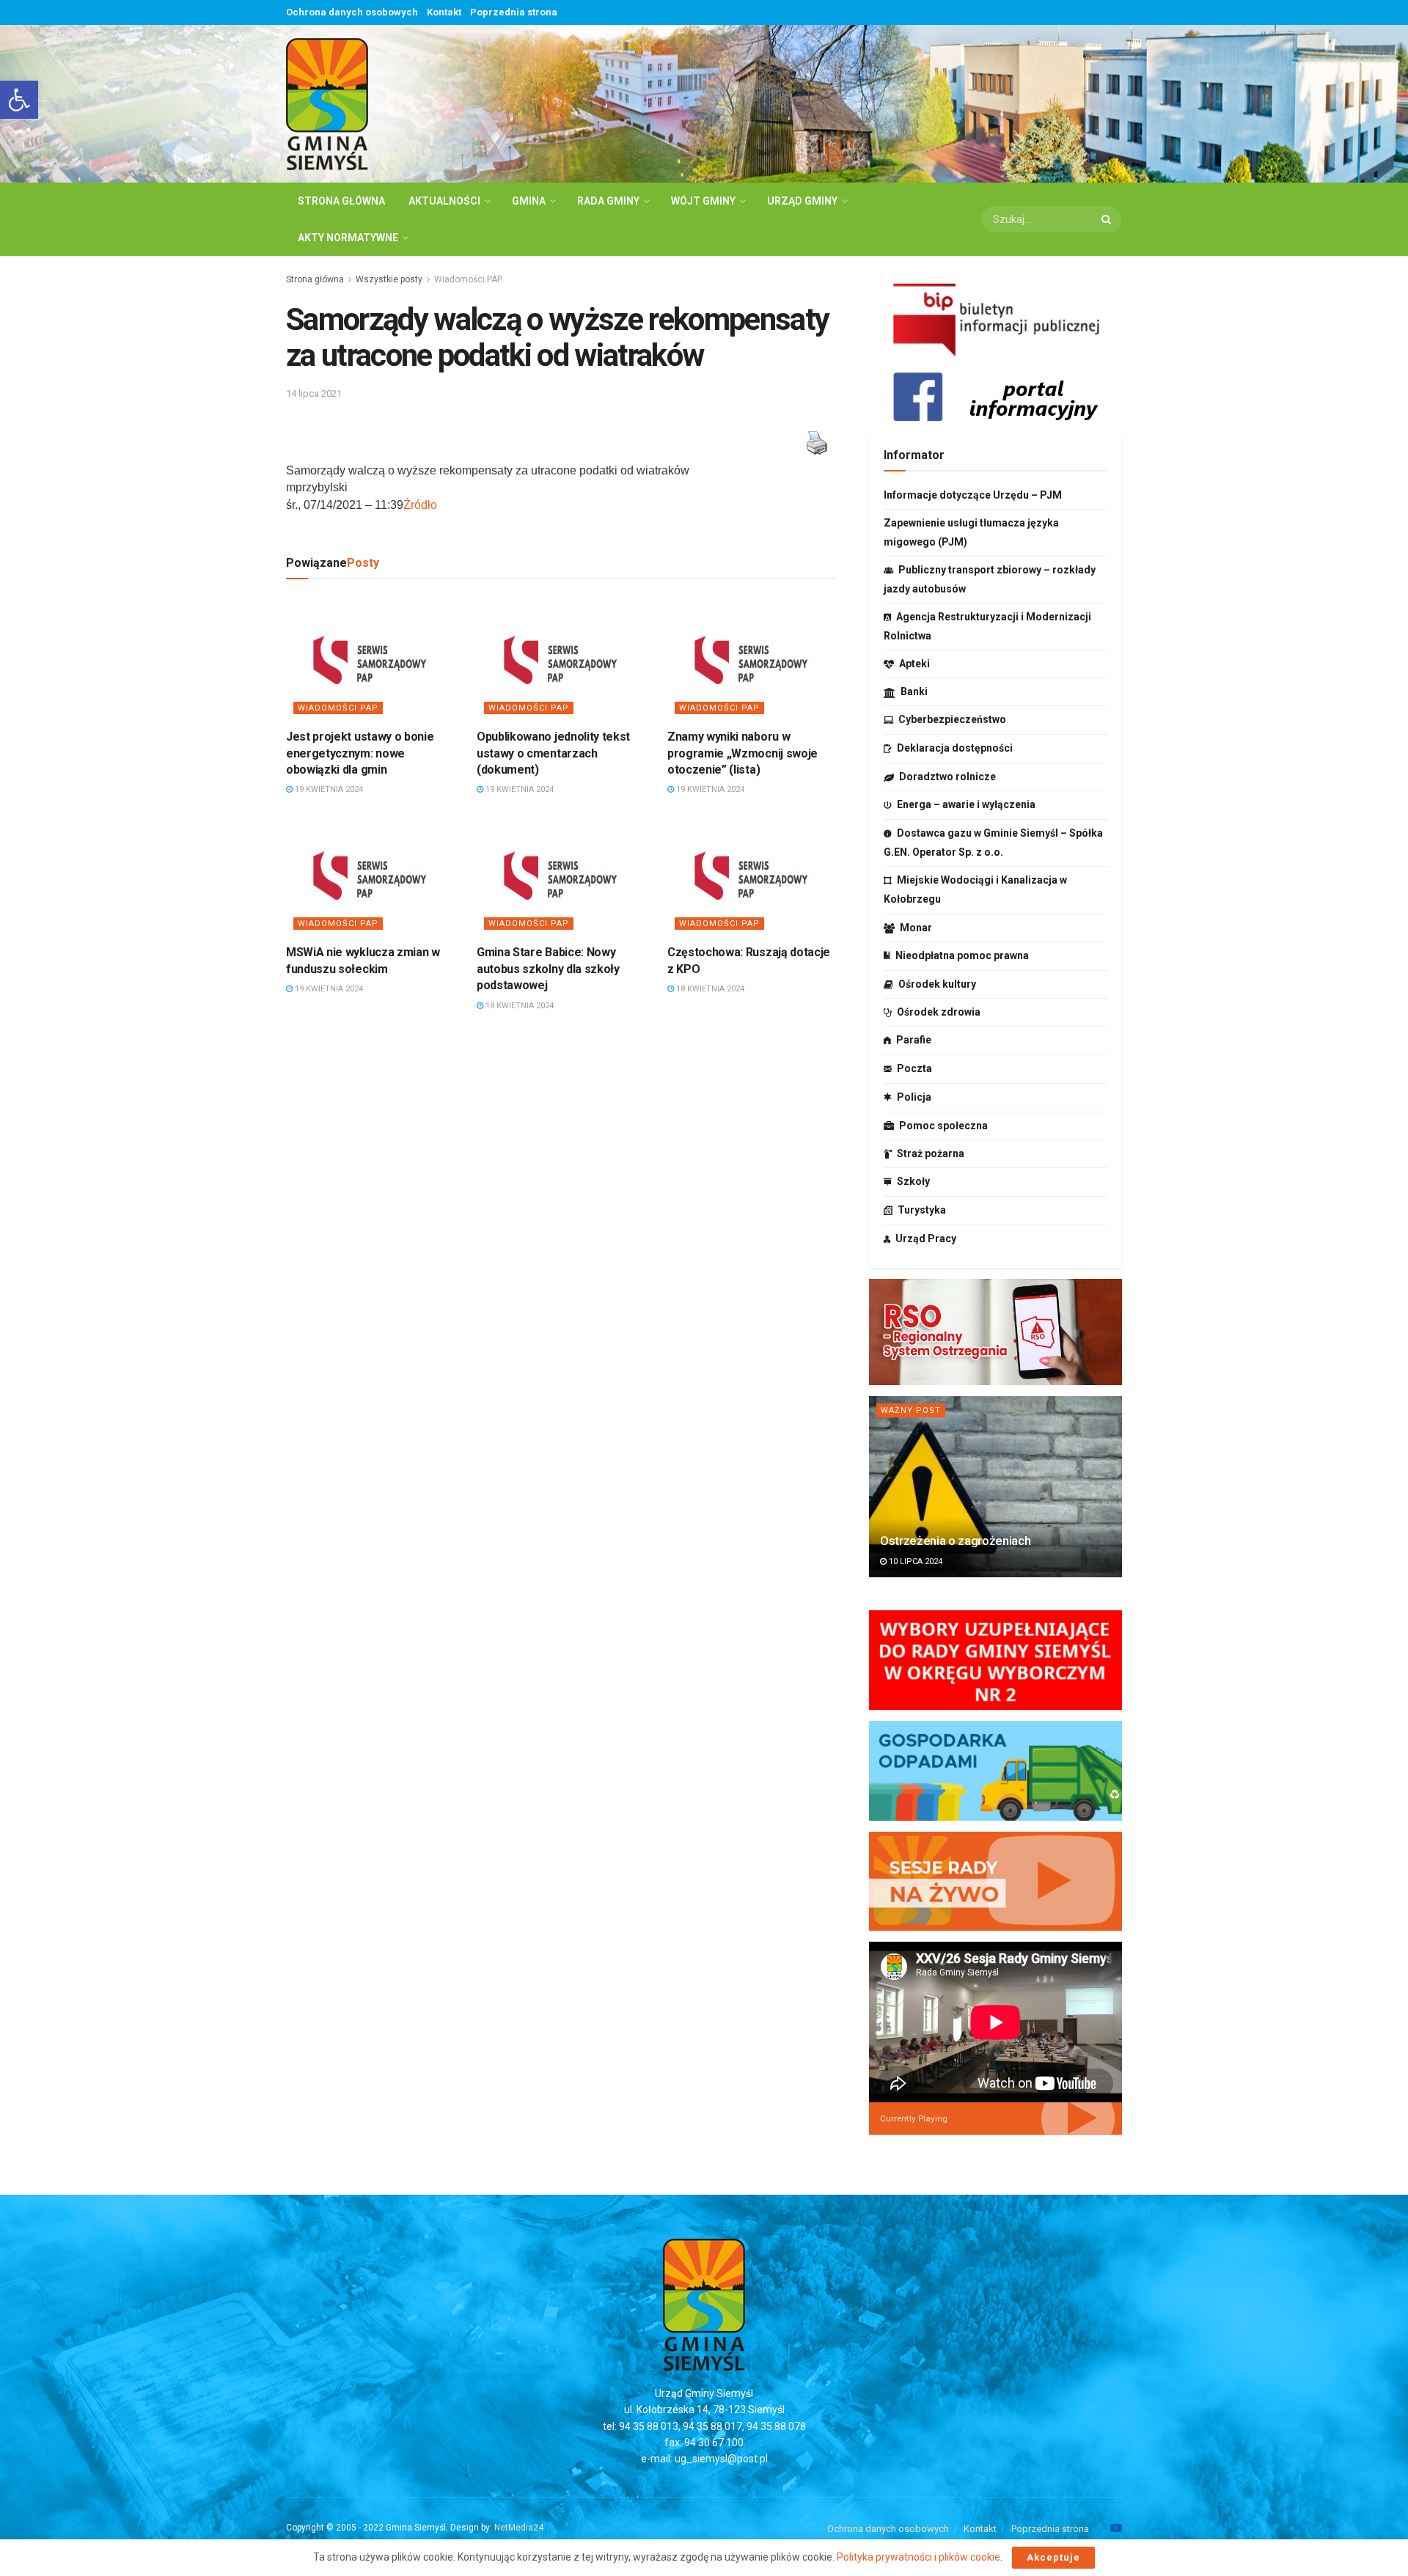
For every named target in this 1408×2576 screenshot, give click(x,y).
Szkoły (913, 1181)
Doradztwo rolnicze (947, 777)
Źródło (420, 505)
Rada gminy (608, 201)
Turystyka (922, 1210)
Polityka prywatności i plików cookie (918, 2557)
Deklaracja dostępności (955, 748)
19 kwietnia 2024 (328, 789)
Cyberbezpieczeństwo (952, 719)
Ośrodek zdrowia (939, 1012)
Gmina (529, 201)
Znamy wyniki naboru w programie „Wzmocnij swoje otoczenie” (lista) (742, 753)
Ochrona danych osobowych (352, 12)
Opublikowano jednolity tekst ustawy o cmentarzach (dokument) (553, 753)
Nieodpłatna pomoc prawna (962, 955)
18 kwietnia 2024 (518, 1006)
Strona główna (341, 201)
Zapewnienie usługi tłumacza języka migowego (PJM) (971, 532)
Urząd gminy (802, 201)
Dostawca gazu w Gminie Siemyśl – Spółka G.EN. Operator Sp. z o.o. (993, 843)
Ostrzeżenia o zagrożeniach (955, 1541)
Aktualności (444, 201)
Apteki (914, 664)
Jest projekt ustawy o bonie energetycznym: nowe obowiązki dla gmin (360, 753)
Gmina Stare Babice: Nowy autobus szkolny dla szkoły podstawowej (548, 969)
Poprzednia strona (514, 12)
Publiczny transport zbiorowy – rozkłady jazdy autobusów (990, 579)
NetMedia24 (519, 2528)
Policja (914, 1097)
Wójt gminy (703, 201)
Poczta (914, 1068)
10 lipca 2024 (914, 1562)
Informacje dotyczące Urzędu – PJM (973, 495)
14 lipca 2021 (314, 393)
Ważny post (911, 1410)
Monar (916, 928)
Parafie (914, 1040)
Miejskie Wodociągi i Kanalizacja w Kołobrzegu (975, 889)
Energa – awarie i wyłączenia (966, 804)
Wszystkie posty (389, 279)
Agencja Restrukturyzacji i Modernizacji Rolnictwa (987, 626)
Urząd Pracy (926, 1239)
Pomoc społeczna (943, 1126)
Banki (914, 691)
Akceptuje (1053, 2557)
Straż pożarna (931, 1153)
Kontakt (444, 12)
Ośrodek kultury (937, 984)
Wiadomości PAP (468, 279)
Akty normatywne (348, 238)
